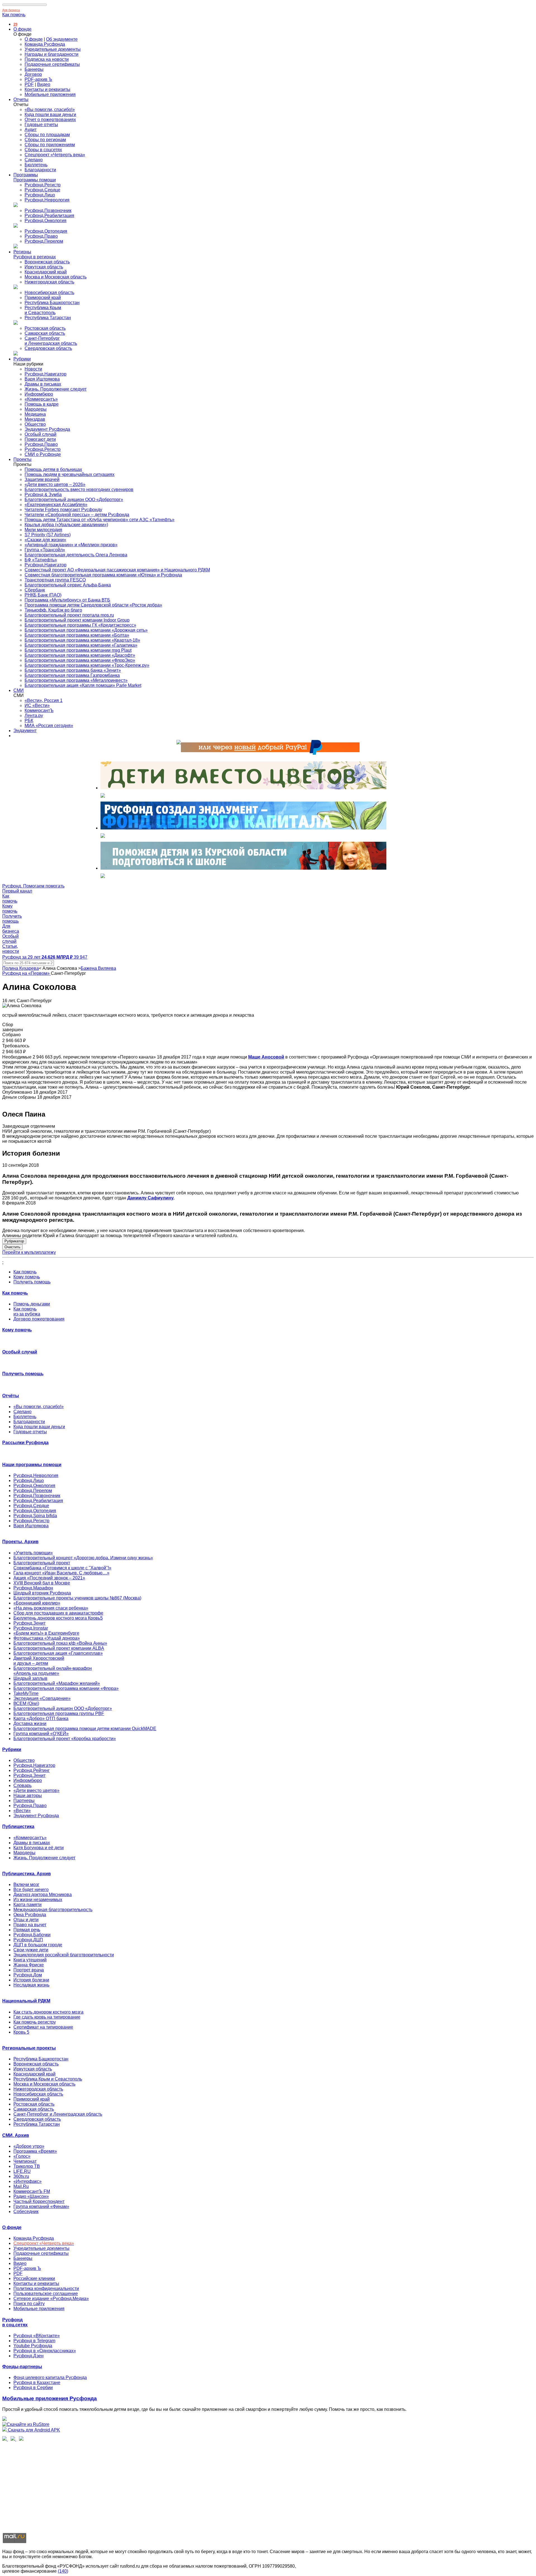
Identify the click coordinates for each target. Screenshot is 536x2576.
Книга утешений (30, 1960)
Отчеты (21, 99)
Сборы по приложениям (50, 145)
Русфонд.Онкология (46, 221)
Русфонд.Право (41, 236)
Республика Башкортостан (52, 303)
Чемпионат (25, 2161)
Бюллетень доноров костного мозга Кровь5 (58, 1618)
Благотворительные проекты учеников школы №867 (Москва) (77, 1598)
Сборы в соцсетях (43, 150)
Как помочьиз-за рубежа (27, 1311)
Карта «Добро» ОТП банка (41, 1718)
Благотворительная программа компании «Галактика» (81, 645)
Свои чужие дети (31, 1950)
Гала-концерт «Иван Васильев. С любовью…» (61, 1573)
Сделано (34, 160)
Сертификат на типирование (43, 2027)
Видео (44, 84)
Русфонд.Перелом (44, 241)
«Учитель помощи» (33, 1553)
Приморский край (43, 298)
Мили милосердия (43, 530)
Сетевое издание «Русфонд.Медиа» (51, 2299)
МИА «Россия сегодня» (49, 726)
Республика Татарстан (48, 318)
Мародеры (36, 409)
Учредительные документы (53, 49)
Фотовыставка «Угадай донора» (47, 1638)
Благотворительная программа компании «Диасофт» (80, 655)
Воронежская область (47, 262)
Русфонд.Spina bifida (35, 1516)
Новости (33, 369)
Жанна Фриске (29, 1965)
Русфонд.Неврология (47, 200)
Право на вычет (30, 1925)
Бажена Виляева (98, 968)
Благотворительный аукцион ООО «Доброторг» (74, 500)
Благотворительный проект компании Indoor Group (77, 620)
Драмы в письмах (43, 384)
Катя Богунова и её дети (39, 1848)
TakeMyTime (26, 1693)
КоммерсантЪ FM (32, 2191)
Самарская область (45, 333)
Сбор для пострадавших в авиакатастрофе (58, 1613)
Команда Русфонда (45, 44)
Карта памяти (27, 1905)
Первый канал (17, 891)
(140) (63, 2571)
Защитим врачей (42, 479)
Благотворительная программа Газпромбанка (72, 675)
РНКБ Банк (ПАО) (43, 595)
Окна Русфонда (30, 1915)
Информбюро (39, 394)
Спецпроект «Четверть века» (55, 155)
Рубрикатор (14, 1241)
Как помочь (14, 15)
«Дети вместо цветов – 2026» (55, 484)
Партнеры (24, 1801)
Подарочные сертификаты (52, 64)
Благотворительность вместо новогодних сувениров (79, 490)
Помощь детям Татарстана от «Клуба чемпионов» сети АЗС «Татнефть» (100, 520)
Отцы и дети (26, 1920)
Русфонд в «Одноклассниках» (45, 2351)
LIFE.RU (22, 2171)
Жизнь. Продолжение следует (56, 389)
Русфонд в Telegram (34, 2341)
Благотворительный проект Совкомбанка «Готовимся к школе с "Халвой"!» (62, 1565)
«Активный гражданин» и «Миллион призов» (71, 545)
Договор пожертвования (39, 1319)
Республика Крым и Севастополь (43, 310)
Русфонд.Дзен (28, 2356)
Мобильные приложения (50, 94)
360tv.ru (21, 2176)
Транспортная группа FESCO (55, 580)
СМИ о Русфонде (43, 454)
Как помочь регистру (35, 2022)
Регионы (22, 252)
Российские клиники (34, 2278)
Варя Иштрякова (42, 379)
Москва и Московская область (56, 277)
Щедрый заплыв (30, 1678)
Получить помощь (32, 1282)
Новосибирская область (49, 293)
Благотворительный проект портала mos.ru (69, 615)
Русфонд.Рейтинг (32, 1770)
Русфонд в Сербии (33, 2388)
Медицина (35, 414)
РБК (29, 721)
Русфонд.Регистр (43, 185)
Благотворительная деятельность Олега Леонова (76, 555)
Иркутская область (44, 267)
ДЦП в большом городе (38, 1945)
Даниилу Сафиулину (150, 1198)
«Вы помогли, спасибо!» (50, 110)
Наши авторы (28, 1795)
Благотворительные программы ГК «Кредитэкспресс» (80, 625)
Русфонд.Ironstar (31, 1628)
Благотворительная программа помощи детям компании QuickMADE (85, 1729)
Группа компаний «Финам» (41, 2206)
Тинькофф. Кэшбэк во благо (53, 610)
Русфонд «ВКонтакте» (37, 2336)
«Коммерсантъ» (41, 399)
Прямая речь (27, 1930)
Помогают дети (40, 439)
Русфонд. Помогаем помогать (33, 886)
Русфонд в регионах (35, 257)
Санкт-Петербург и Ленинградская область (51, 341)
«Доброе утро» (29, 2146)
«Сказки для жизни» (45, 540)
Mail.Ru (21, 2186)
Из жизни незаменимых (38, 1900)
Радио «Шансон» (31, 2196)
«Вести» (22, 1811)
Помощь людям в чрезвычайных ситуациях (70, 474)
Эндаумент (25, 731)
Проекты (22, 459)
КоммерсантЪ (39, 710)
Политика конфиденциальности (46, 2288)
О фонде (22, 29)
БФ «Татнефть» (41, 560)
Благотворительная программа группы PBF (59, 1713)
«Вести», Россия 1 (44, 700)
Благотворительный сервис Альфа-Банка (68, 585)
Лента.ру (34, 715)
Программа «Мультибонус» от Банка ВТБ (67, 600)
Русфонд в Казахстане (37, 2383)
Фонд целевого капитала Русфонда (50, 2377)
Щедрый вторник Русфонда (42, 1593)
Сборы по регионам (45, 140)
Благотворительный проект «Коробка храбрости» (65, 1739)
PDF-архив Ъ (38, 79)
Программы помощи (35, 180)
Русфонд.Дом (28, 1975)
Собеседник (26, 2211)
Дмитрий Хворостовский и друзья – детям (39, 1661)
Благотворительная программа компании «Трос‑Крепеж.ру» (87, 665)
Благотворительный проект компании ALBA (59, 1648)
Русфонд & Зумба (43, 495)
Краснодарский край (46, 272)
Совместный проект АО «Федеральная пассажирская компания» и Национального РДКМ (117, 570)
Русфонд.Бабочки (32, 1935)
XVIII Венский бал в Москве (42, 1583)
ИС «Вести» (37, 705)
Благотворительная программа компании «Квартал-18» (82, 640)
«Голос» (22, 2156)
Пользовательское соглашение (46, 2294)
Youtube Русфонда (33, 2346)
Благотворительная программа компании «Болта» (77, 635)
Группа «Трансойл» (45, 550)
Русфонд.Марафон (33, 1588)
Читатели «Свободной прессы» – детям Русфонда (77, 515)
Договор (33, 74)
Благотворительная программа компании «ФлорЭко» (80, 660)
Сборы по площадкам (47, 135)
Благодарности (40, 170)
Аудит (31, 130)
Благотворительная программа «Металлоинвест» (76, 680)
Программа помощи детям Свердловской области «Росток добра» (93, 605)
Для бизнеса (11, 10)
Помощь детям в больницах (53, 469)
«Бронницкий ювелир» (37, 1603)
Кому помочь (27, 1277)
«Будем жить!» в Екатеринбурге (46, 1633)
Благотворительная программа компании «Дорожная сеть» (86, 630)
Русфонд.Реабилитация (49, 216)
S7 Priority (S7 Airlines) (48, 535)
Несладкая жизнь (31, 1985)
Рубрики (22, 359)
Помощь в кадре (42, 404)
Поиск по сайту (29, 2304)
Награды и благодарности (52, 54)
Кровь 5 (21, 2032)
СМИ (19, 690)
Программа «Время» (35, 2151)
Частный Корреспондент (39, 2201)
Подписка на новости (47, 59)
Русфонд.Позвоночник (48, 211)
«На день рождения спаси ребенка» (51, 1608)
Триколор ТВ (27, 2166)
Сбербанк (35, 590)
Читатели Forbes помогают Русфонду (63, 510)
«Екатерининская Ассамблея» (56, 505)
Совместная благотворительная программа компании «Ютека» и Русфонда (103, 575)
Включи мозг (26, 1885)
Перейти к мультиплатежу (29, 1252)
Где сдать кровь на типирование (47, 2017)
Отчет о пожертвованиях (50, 120)
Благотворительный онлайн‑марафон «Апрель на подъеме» (53, 1671)
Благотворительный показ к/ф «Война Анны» (60, 1643)
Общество (35, 424)
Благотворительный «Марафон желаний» (57, 1683)
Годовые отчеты (41, 125)
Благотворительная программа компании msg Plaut (78, 650)
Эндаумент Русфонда (47, 429)
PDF (29, 84)
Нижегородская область (49, 282)
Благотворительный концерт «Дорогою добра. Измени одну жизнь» (83, 1558)
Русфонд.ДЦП (28, 1940)
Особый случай (40, 434)
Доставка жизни (30, 1724)
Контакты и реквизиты (47, 89)
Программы (26, 175)
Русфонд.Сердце (42, 190)
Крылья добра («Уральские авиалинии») (66, 525)
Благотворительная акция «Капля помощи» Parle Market (83, 685)
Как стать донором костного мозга (48, 2012)
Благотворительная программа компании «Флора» (66, 1688)
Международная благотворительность (53, 1910)
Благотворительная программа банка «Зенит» (73, 670)
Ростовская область (45, 328)
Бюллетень (36, 165)
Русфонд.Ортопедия (46, 231)
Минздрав (35, 419)
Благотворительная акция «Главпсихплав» (58, 1653)
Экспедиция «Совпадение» (42, 1698)
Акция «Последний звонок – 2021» (49, 1578)
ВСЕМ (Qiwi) (26, 1703)
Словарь (22, 1785)
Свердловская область (48, 348)
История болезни (31, 1980)
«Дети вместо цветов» (36, 1790)
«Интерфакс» (27, 2181)
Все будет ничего (31, 1890)
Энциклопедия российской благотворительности (64, 1955)
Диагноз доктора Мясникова (43, 1895)
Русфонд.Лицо (40, 195)
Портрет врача (29, 1970)
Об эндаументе (62, 39)
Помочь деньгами (32, 1304)
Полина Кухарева (21, 968)
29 (15, 24)
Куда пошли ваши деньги (50, 115)
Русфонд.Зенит (29, 1623)
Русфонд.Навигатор (46, 374)
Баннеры (34, 69)
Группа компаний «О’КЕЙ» (41, 1734)
